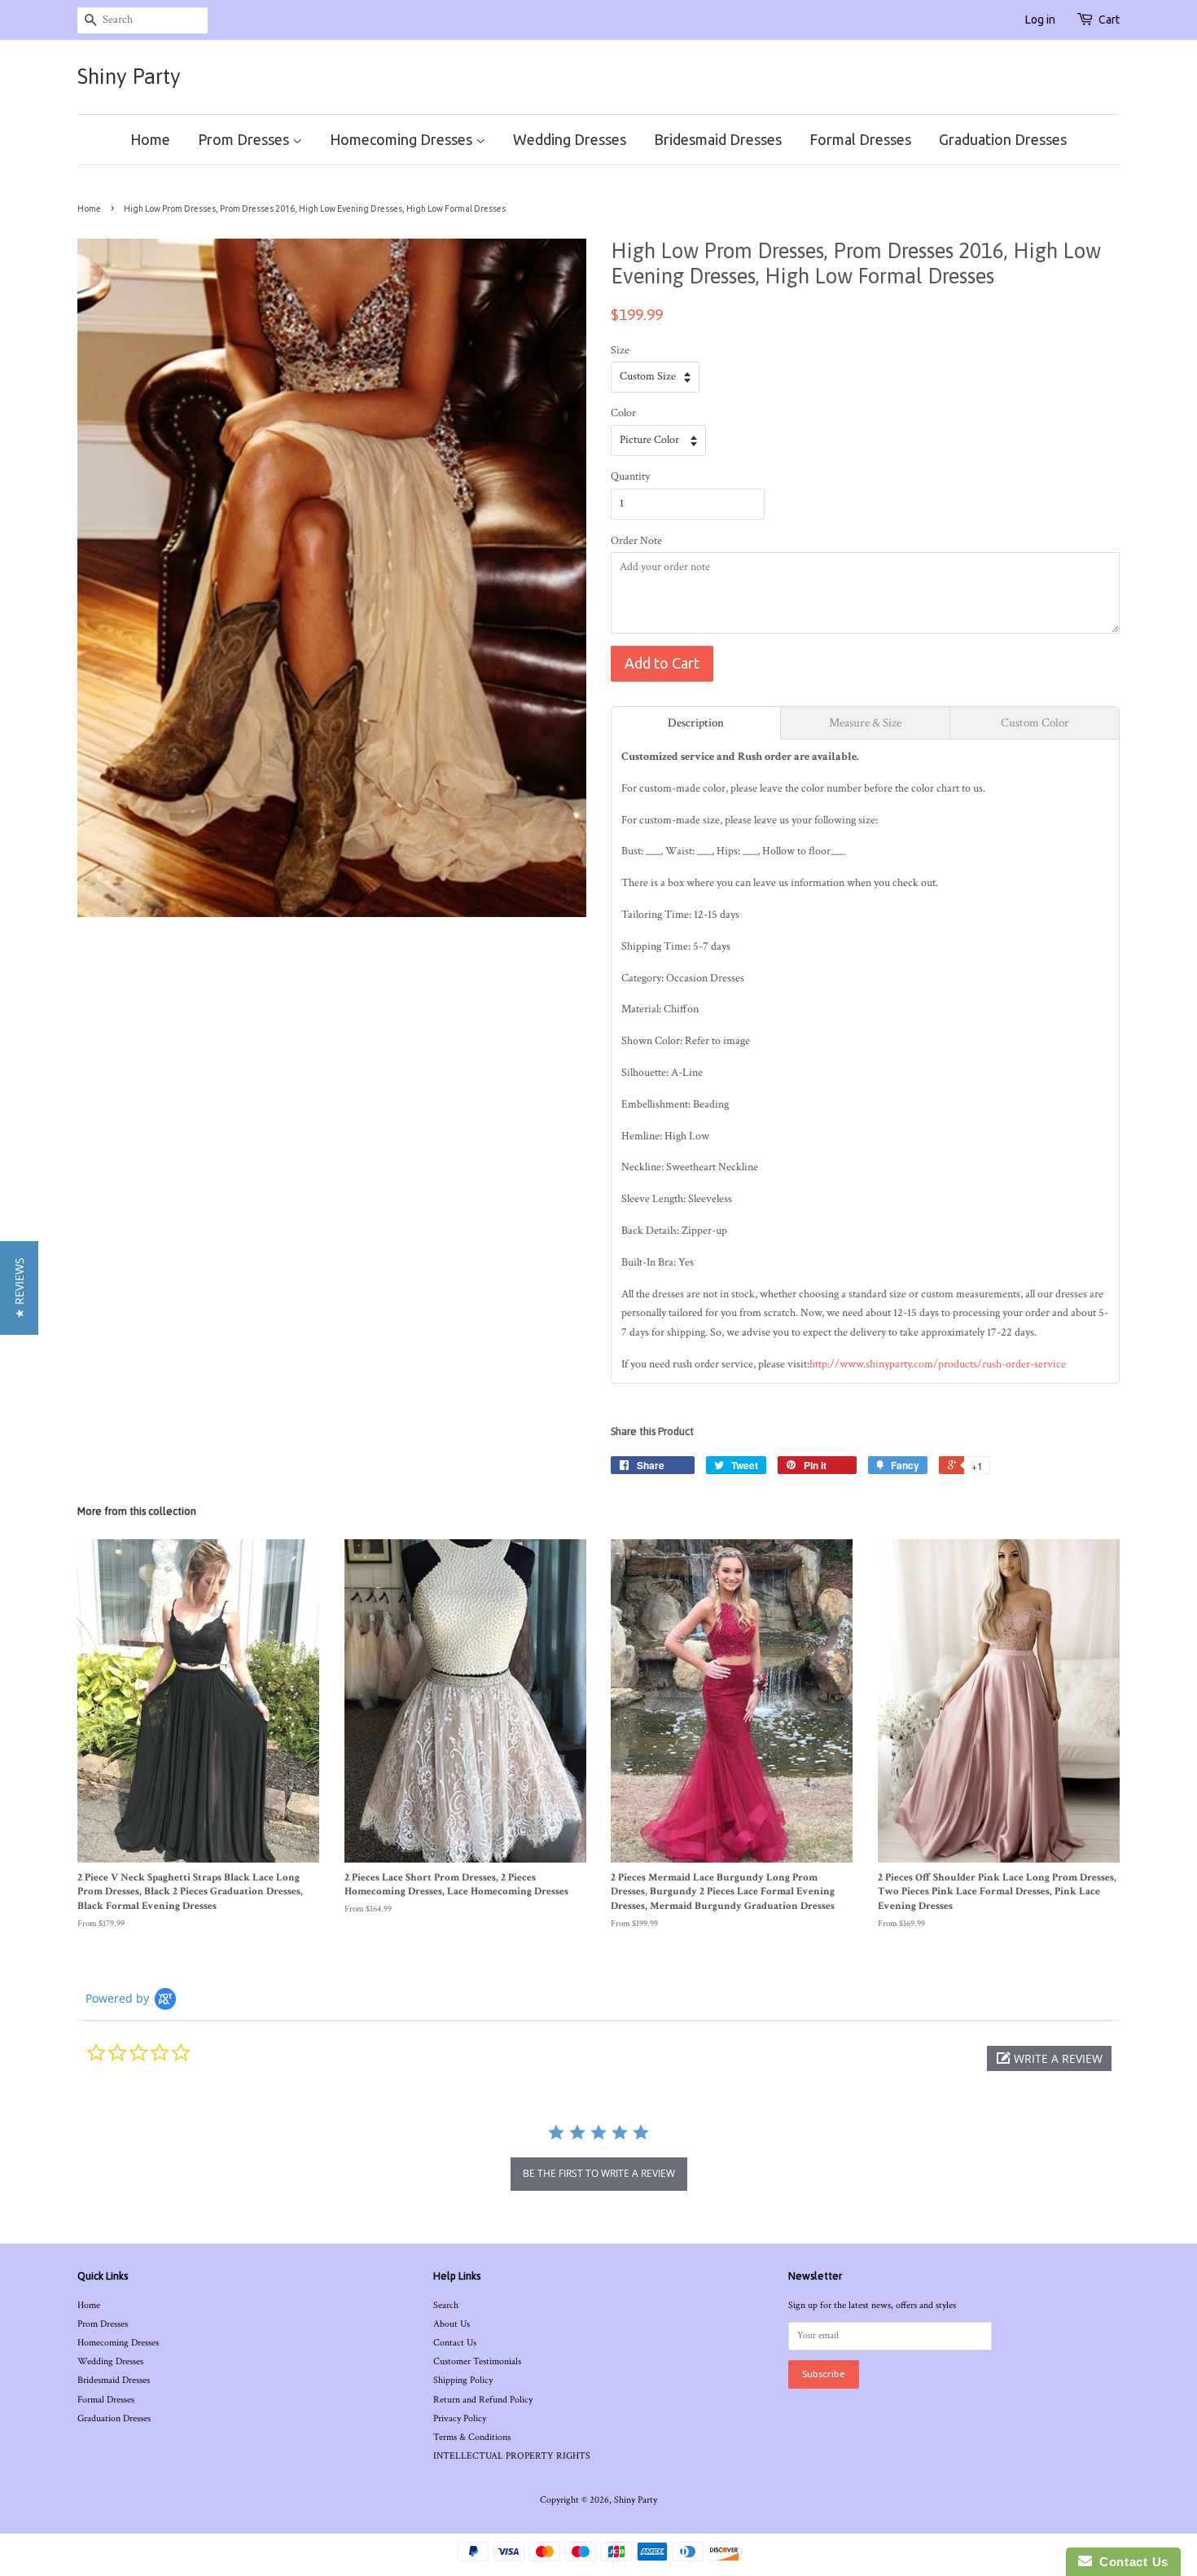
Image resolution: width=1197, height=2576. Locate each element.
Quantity (630, 476)
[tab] (696, 723)
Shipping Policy (463, 2380)
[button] (1049, 2058)
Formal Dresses (860, 139)
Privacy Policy (460, 2418)
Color (623, 413)
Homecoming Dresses (403, 139)
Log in (1040, 20)
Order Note (636, 541)
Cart (1109, 20)
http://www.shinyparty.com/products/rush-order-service (938, 1364)
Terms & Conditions (472, 2437)
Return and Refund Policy (483, 2400)
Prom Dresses (245, 139)
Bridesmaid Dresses (718, 139)
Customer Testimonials (477, 2361)
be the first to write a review (599, 2173)
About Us (452, 2324)
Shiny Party (129, 77)
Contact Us (455, 2343)
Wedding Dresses (570, 139)
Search (446, 2305)
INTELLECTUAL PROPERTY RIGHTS (512, 2456)
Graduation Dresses (1003, 139)
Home (150, 139)
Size (620, 350)
